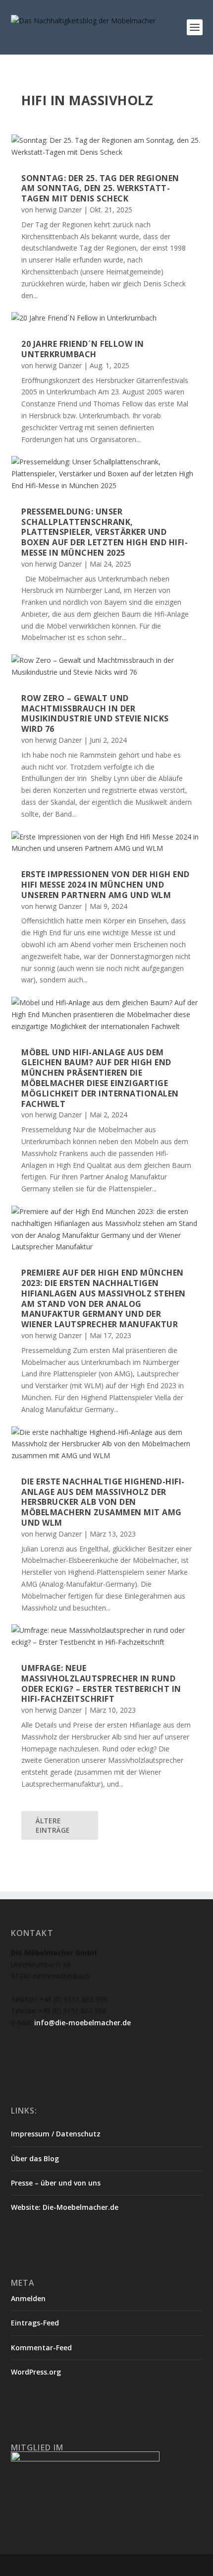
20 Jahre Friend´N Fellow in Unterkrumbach (83, 349)
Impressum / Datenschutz (56, 2134)
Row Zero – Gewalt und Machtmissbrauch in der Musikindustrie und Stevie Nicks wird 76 (95, 713)
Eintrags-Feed (35, 2323)
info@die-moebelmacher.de (82, 2023)
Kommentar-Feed (41, 2348)
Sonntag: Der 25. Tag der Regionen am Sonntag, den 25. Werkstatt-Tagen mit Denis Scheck (100, 189)
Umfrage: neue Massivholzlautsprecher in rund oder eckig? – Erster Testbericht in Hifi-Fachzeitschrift (101, 1683)
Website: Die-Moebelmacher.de (65, 2207)
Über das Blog (35, 2158)
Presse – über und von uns (56, 2183)
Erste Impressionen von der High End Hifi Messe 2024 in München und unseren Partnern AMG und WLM (106, 885)
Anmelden (28, 2298)
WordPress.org (36, 2372)
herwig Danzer (58, 210)
